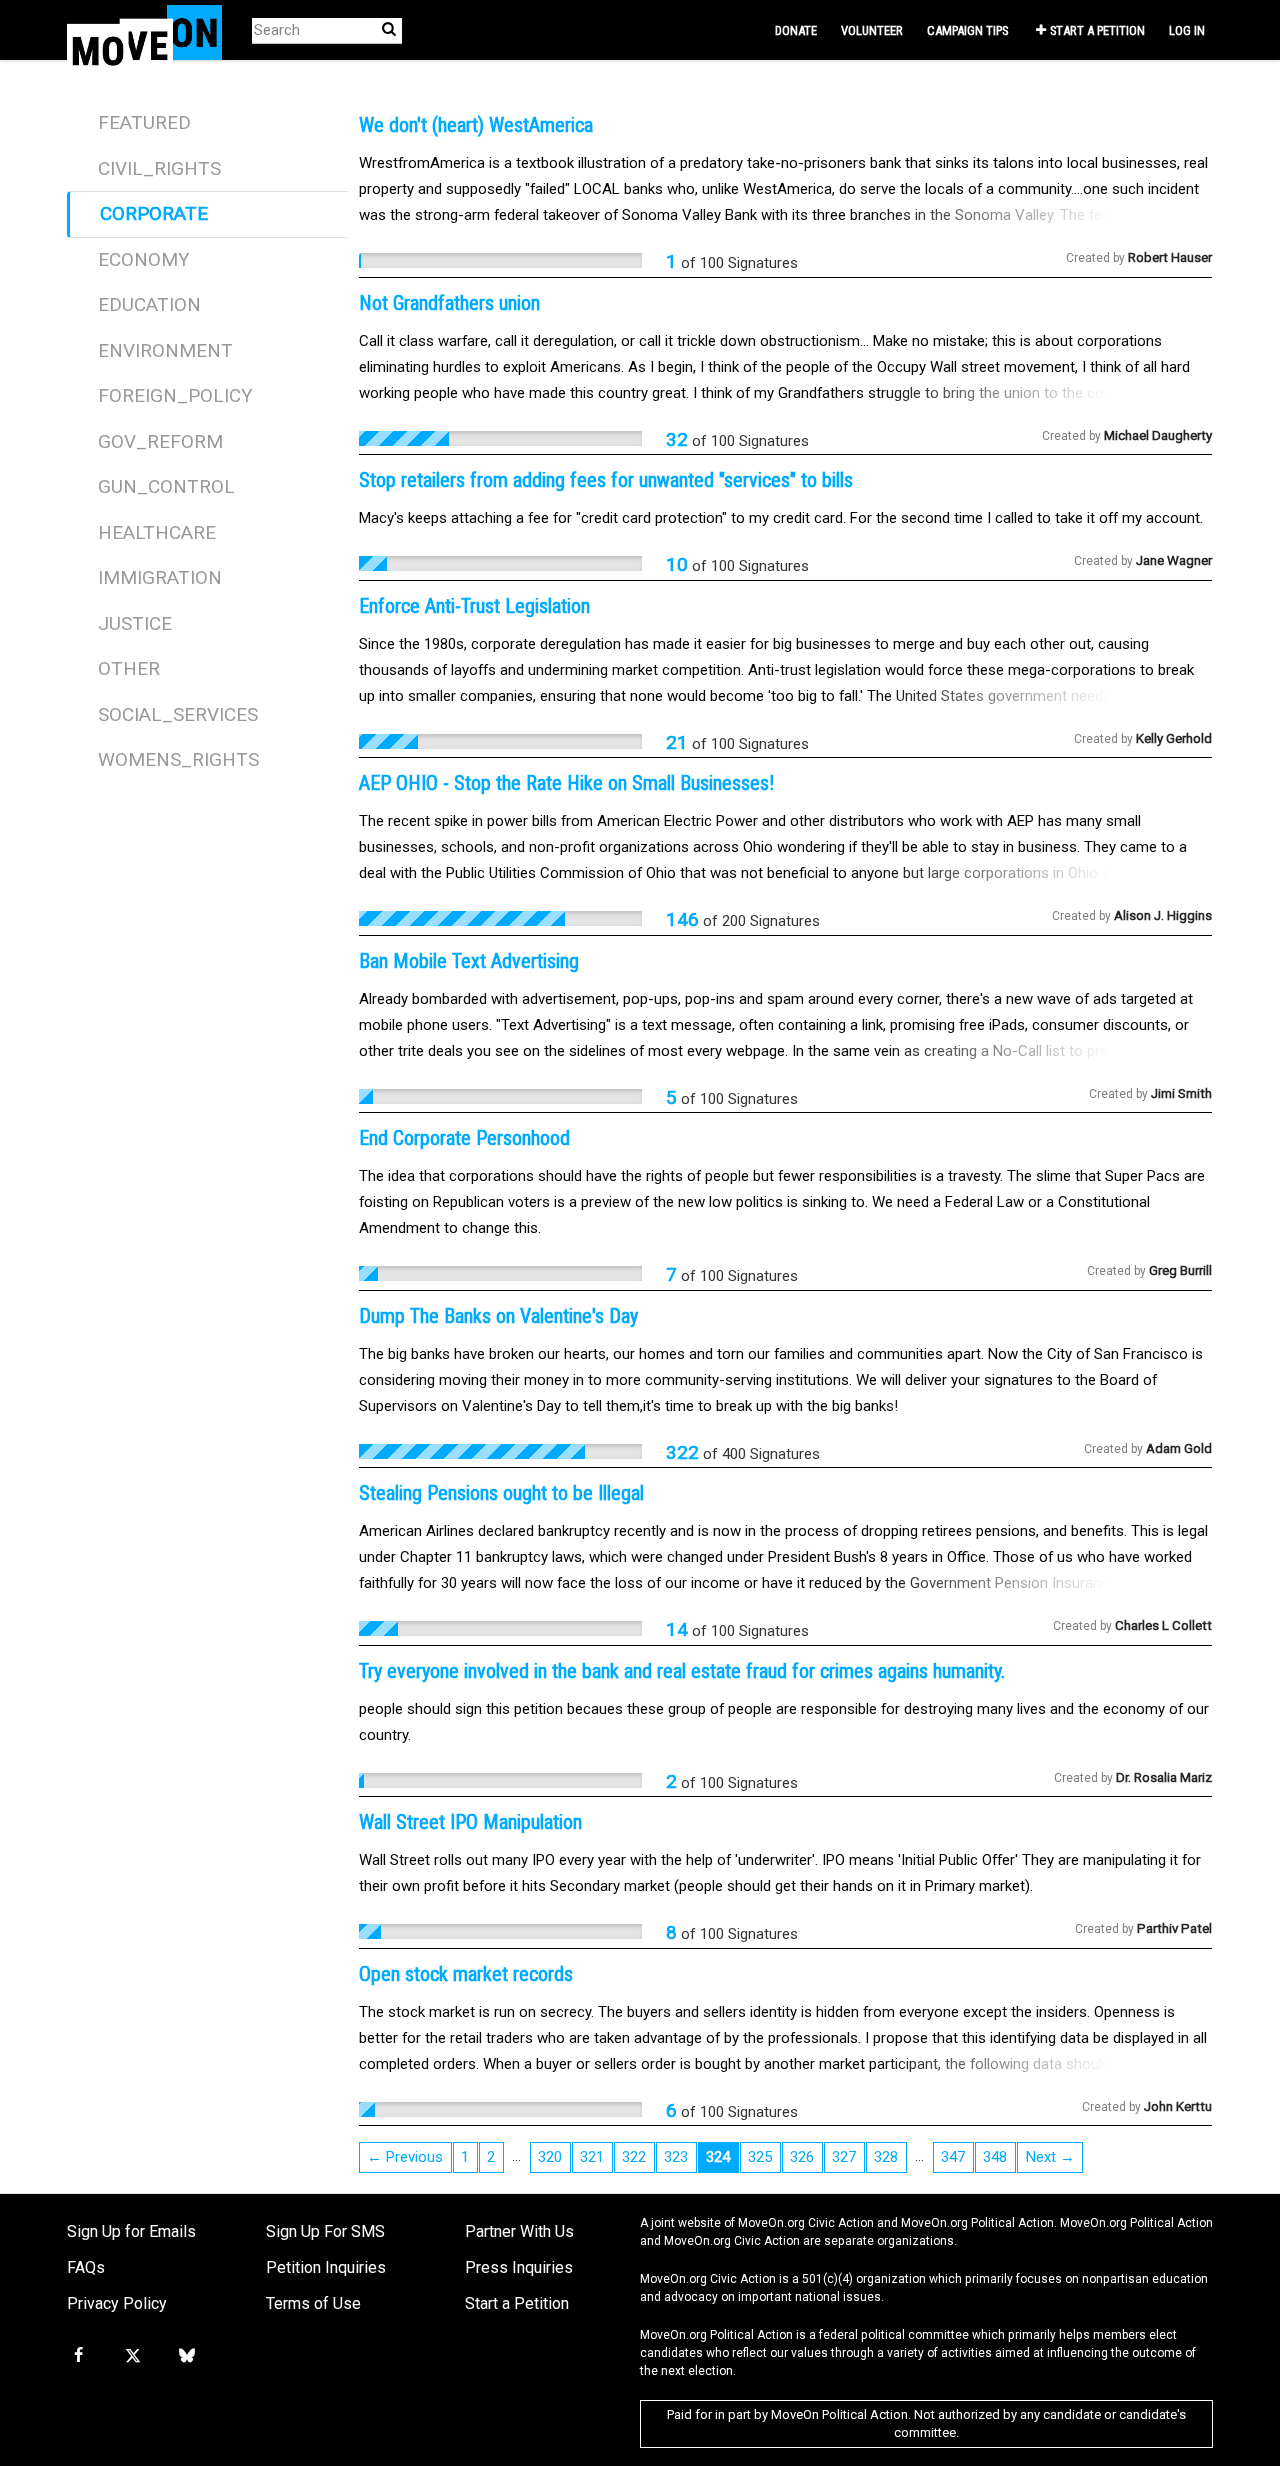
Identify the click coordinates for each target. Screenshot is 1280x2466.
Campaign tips (967, 30)
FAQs (86, 2267)
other (129, 668)
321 (592, 2157)
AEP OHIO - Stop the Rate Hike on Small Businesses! (566, 783)
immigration (160, 577)
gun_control (166, 486)
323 (676, 2157)
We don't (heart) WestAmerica (476, 125)
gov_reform (160, 441)
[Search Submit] (389, 29)
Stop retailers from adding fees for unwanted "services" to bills (606, 480)
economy (144, 259)
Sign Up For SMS (325, 2231)
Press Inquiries (519, 2267)
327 (844, 2157)
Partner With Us (519, 2231)
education (149, 304)
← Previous (405, 2157)
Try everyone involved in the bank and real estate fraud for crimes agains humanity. (682, 1671)
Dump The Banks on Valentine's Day (498, 1316)
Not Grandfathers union (449, 303)
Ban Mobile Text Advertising (469, 961)
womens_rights (178, 759)
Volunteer (872, 30)
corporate (154, 213)
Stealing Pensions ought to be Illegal (501, 1493)
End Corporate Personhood (464, 1138)
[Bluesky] (187, 2356)
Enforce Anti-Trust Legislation (474, 606)
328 (886, 2157)
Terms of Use (313, 2303)
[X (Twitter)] (132, 2356)
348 (995, 2157)
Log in (1187, 30)
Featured (144, 122)
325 (760, 2157)
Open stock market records (466, 1974)
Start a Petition (1097, 30)
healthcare (157, 532)
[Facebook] (78, 2356)
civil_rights (159, 168)
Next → (1050, 2157)
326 (802, 2157)
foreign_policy (175, 395)
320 (550, 2157)
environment (165, 350)
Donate (796, 30)
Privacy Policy (117, 2303)
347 (953, 2157)
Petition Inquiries (326, 2267)
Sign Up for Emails (131, 2231)
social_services (178, 714)
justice (135, 623)
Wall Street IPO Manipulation (470, 1822)
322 (634, 2157)
